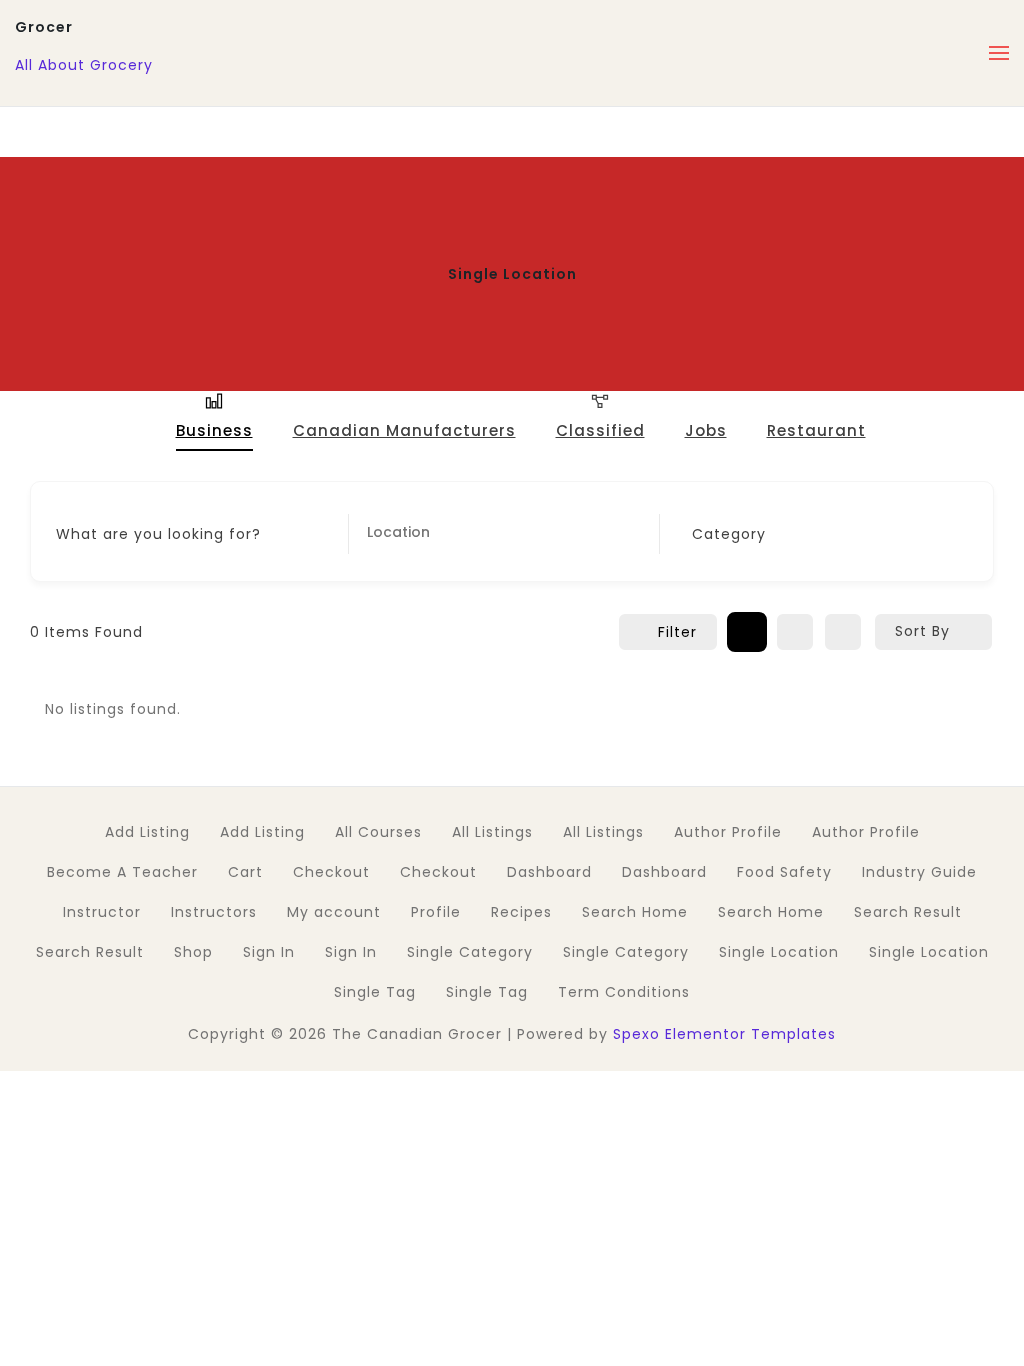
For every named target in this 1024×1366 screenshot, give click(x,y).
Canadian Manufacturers (404, 431)
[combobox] (809, 534)
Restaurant (816, 430)
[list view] (795, 632)
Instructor (102, 912)
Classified (600, 430)
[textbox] (729, 534)
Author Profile (728, 832)
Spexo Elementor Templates (724, 1034)
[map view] (843, 632)
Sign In (269, 952)
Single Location (779, 952)
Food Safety (784, 872)
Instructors (214, 912)
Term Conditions (624, 992)
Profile (436, 912)
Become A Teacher (122, 872)
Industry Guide (919, 872)
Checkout (331, 872)
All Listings (492, 832)
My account (334, 912)
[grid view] (747, 632)
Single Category (470, 952)
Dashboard (549, 872)
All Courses (378, 832)
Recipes (521, 912)
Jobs (706, 430)
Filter (677, 632)
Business (214, 430)
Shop (193, 952)
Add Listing (147, 832)
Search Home (635, 912)
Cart (245, 872)
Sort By (922, 631)
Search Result (908, 912)
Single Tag (375, 992)
